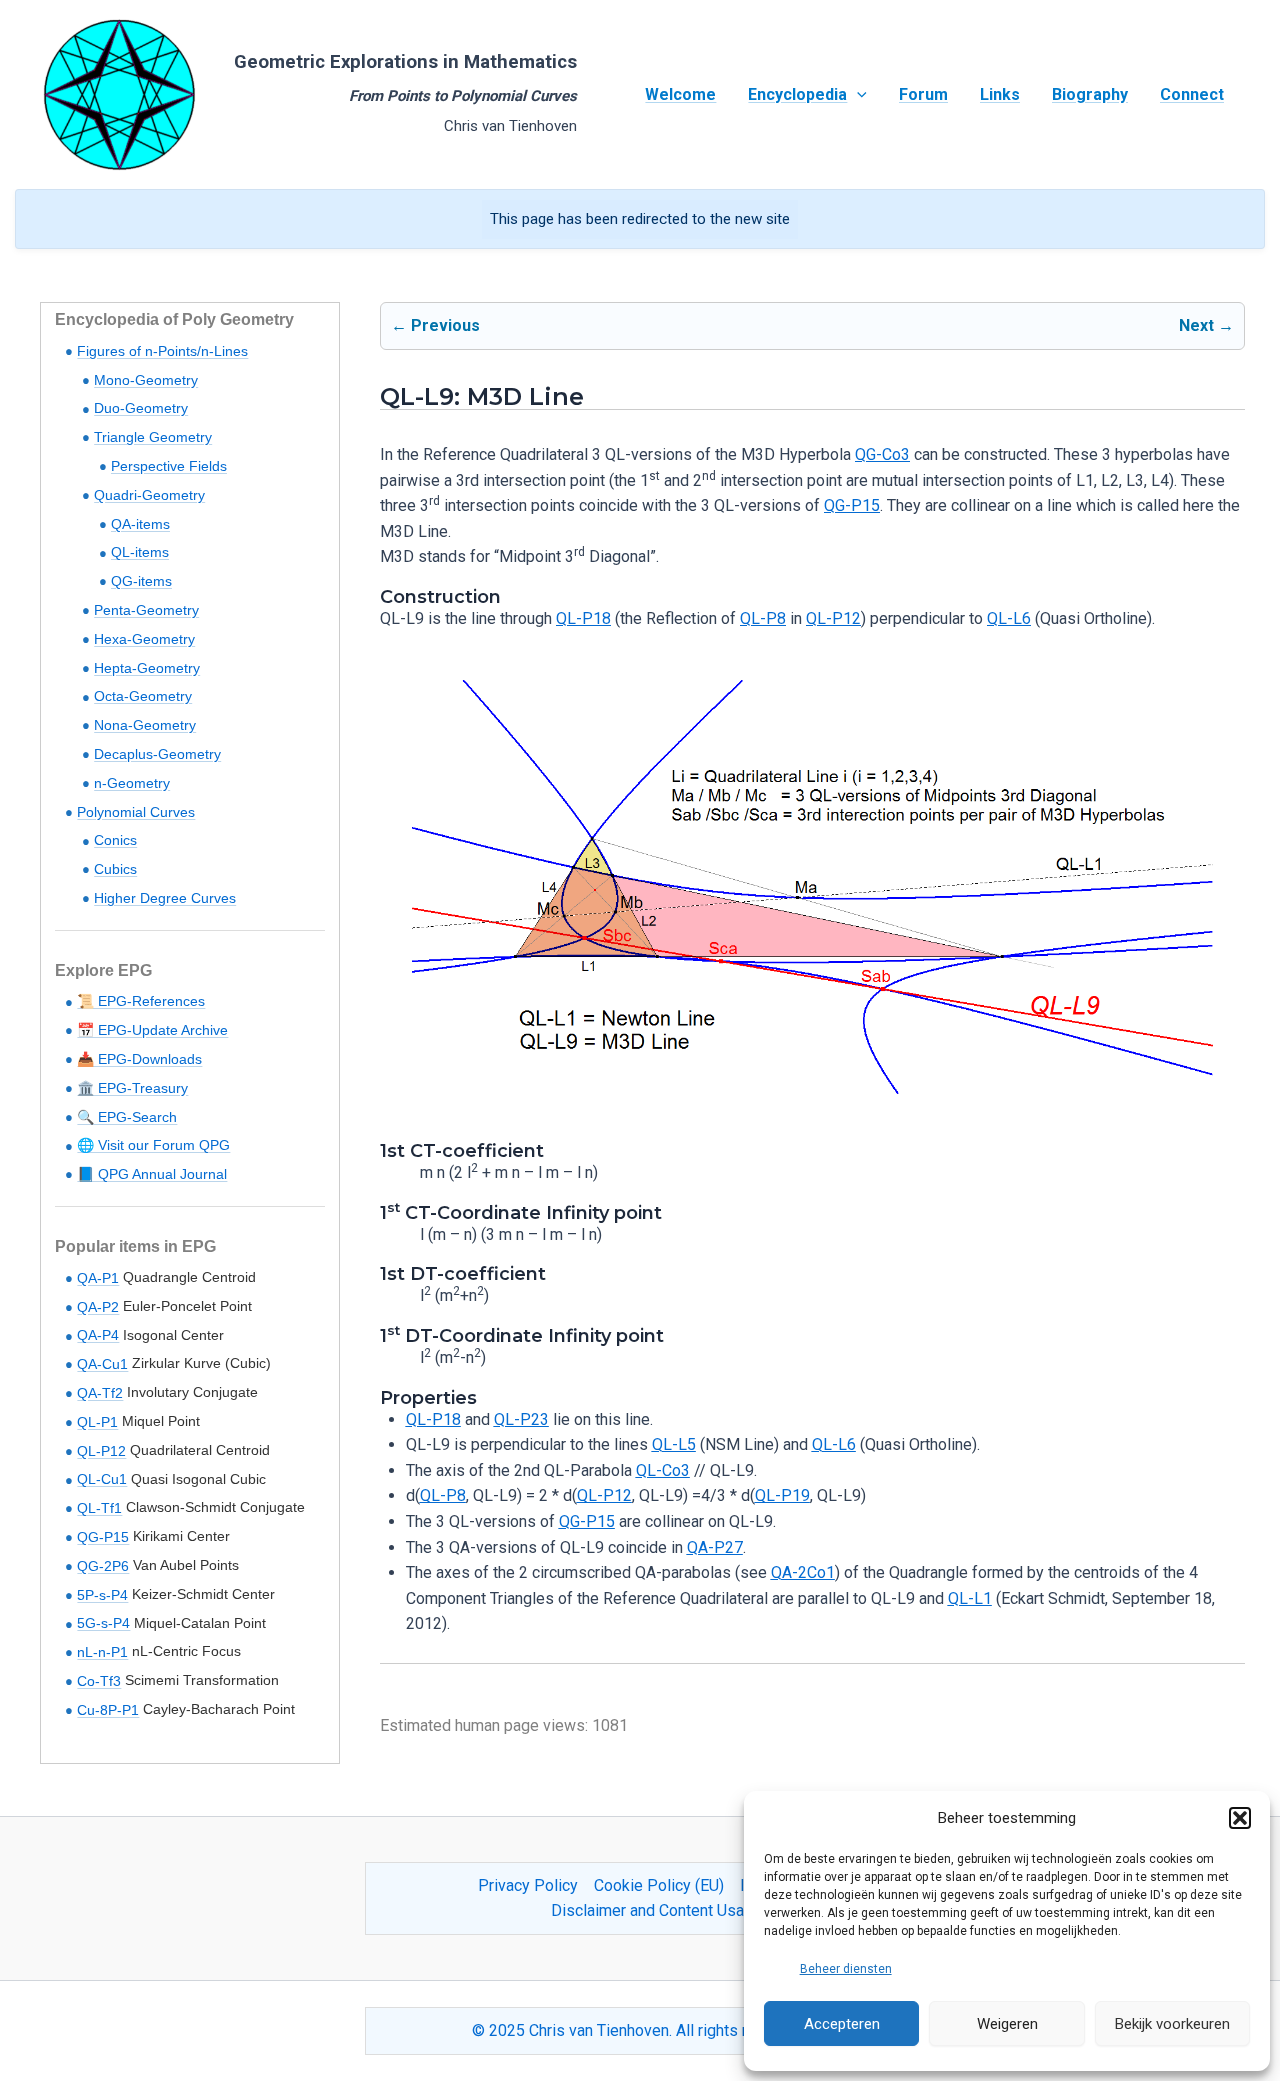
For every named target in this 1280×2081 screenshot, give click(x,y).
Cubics (115, 869)
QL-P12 (101, 1451)
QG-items (141, 581)
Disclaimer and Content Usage (656, 1910)
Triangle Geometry (153, 437)
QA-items (140, 524)
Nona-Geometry (145, 725)
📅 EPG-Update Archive (152, 1030)
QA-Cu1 (102, 1364)
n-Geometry (132, 783)
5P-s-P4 (102, 1595)
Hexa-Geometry (144, 639)
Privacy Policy (528, 1885)
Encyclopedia (797, 94)
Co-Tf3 (99, 1681)
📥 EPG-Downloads (139, 1059)
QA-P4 (98, 1335)
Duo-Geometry (141, 408)
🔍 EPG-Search (127, 1117)
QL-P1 (97, 1422)
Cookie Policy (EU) (659, 1885)
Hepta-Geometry (147, 668)
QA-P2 (98, 1307)
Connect (1192, 94)
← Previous (435, 325)
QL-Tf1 (99, 1508)
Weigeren (1007, 2024)
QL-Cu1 (102, 1479)
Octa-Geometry (143, 696)
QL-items (140, 552)
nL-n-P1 (102, 1652)
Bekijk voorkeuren (1172, 2024)
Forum (923, 94)
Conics (115, 840)
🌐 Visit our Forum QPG (153, 1145)
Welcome (680, 94)
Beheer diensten (846, 1969)
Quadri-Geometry (149, 495)
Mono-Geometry (146, 380)
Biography (1090, 94)
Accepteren (842, 2024)
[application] (857, 95)
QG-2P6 (103, 1566)
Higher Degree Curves (165, 898)
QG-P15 (103, 1537)
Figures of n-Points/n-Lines (162, 351)
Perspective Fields (169, 466)
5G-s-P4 (103, 1623)
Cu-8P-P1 (108, 1710)
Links (1000, 94)
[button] (1240, 1818)
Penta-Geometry (146, 610)
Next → (1206, 325)
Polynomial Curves (136, 812)
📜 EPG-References (141, 1001)
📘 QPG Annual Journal (152, 1174)
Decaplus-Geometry (157, 754)
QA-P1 (98, 1278)
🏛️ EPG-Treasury (132, 1088)
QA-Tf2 (100, 1393)
